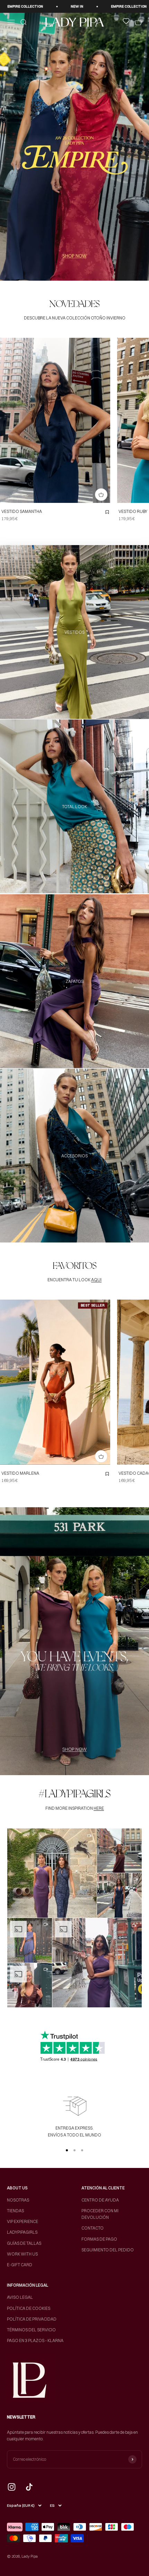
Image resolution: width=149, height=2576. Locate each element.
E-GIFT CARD (20, 2265)
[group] (74, 147)
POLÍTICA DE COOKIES (29, 2308)
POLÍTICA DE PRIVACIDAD (32, 2319)
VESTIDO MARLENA (20, 1473)
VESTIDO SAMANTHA (22, 511)
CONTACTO (93, 2228)
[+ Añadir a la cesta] (101, 495)
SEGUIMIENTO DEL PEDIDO (108, 2250)
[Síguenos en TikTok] (29, 2487)
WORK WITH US (22, 2254)
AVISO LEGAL (20, 2297)
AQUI (96, 1280)
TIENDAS (15, 2211)
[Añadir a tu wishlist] (107, 512)
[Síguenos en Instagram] (12, 2487)
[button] (52, 1873)
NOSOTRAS (18, 2200)
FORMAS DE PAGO (99, 2239)
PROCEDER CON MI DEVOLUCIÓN (100, 2214)
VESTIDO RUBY (133, 511)
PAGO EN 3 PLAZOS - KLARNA (35, 2340)
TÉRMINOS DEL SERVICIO (31, 2330)
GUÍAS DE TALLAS (24, 2243)
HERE (99, 1808)
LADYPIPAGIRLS (22, 2232)
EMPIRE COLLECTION (21, 6)
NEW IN (73, 6)
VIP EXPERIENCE (23, 2221)
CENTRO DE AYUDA (100, 2200)
